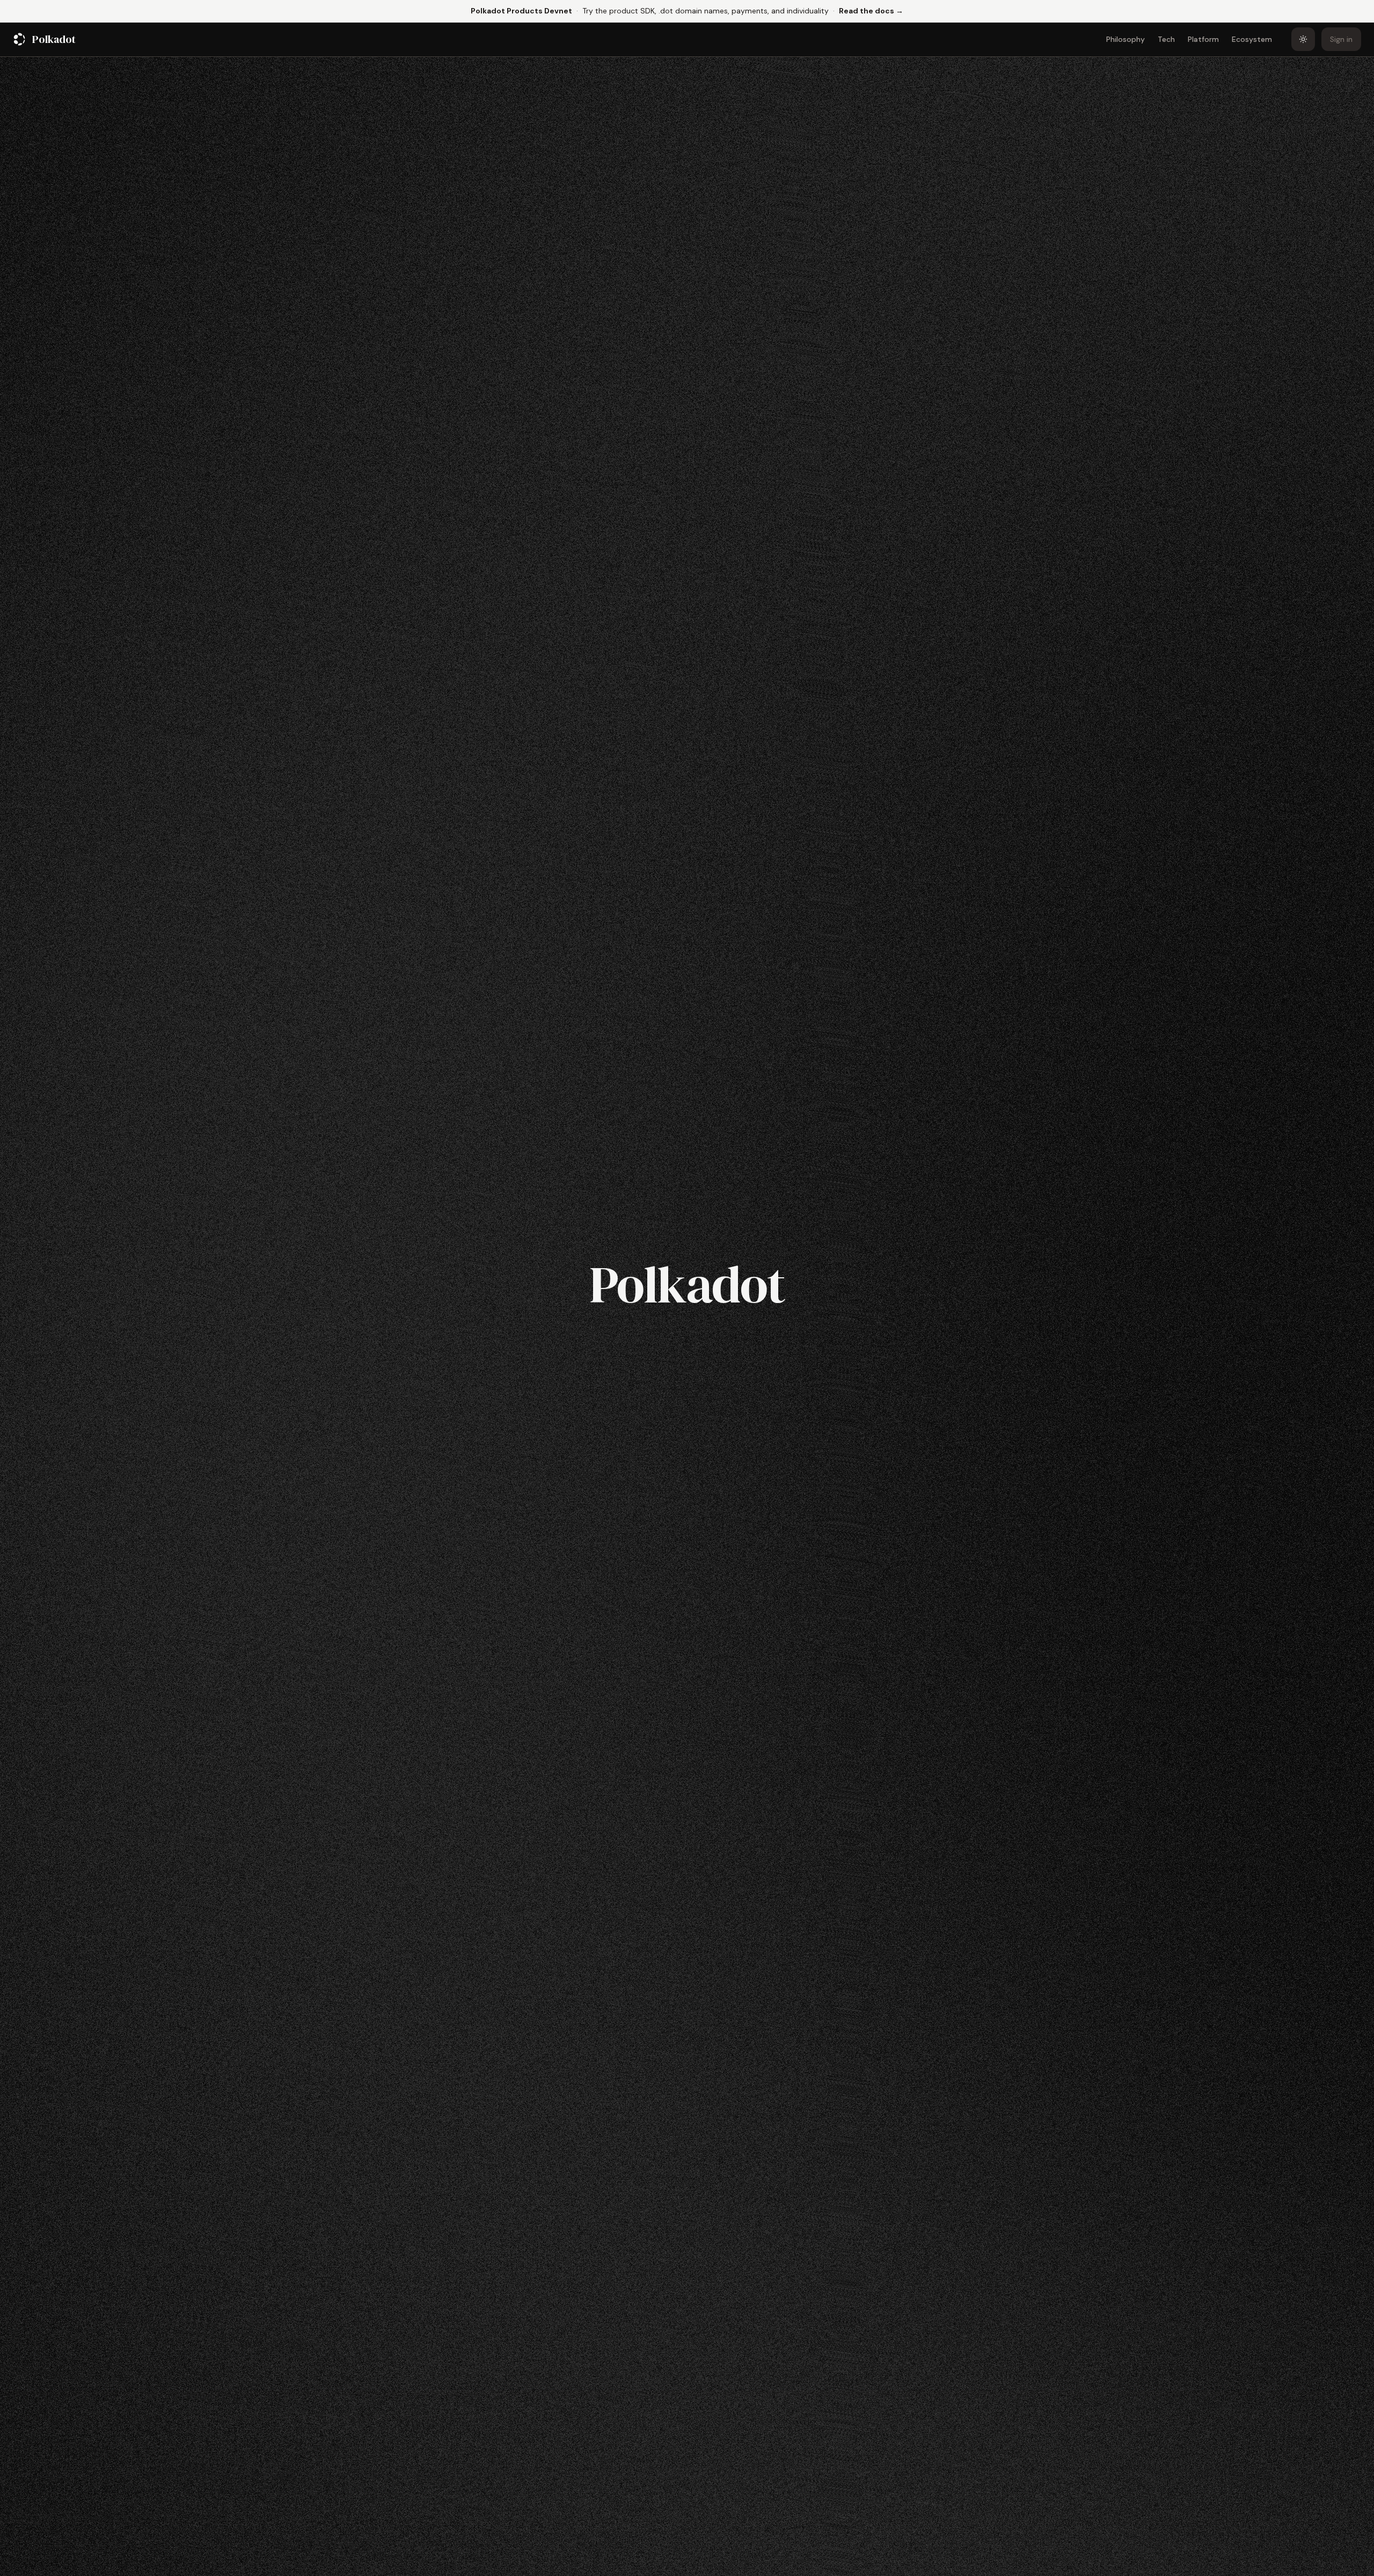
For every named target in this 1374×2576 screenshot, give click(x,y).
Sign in (1341, 39)
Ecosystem (1252, 39)
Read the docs (871, 10)
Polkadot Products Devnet (521, 11)
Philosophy (1125, 39)
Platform (1203, 39)
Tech (1166, 39)
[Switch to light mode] (1303, 39)
